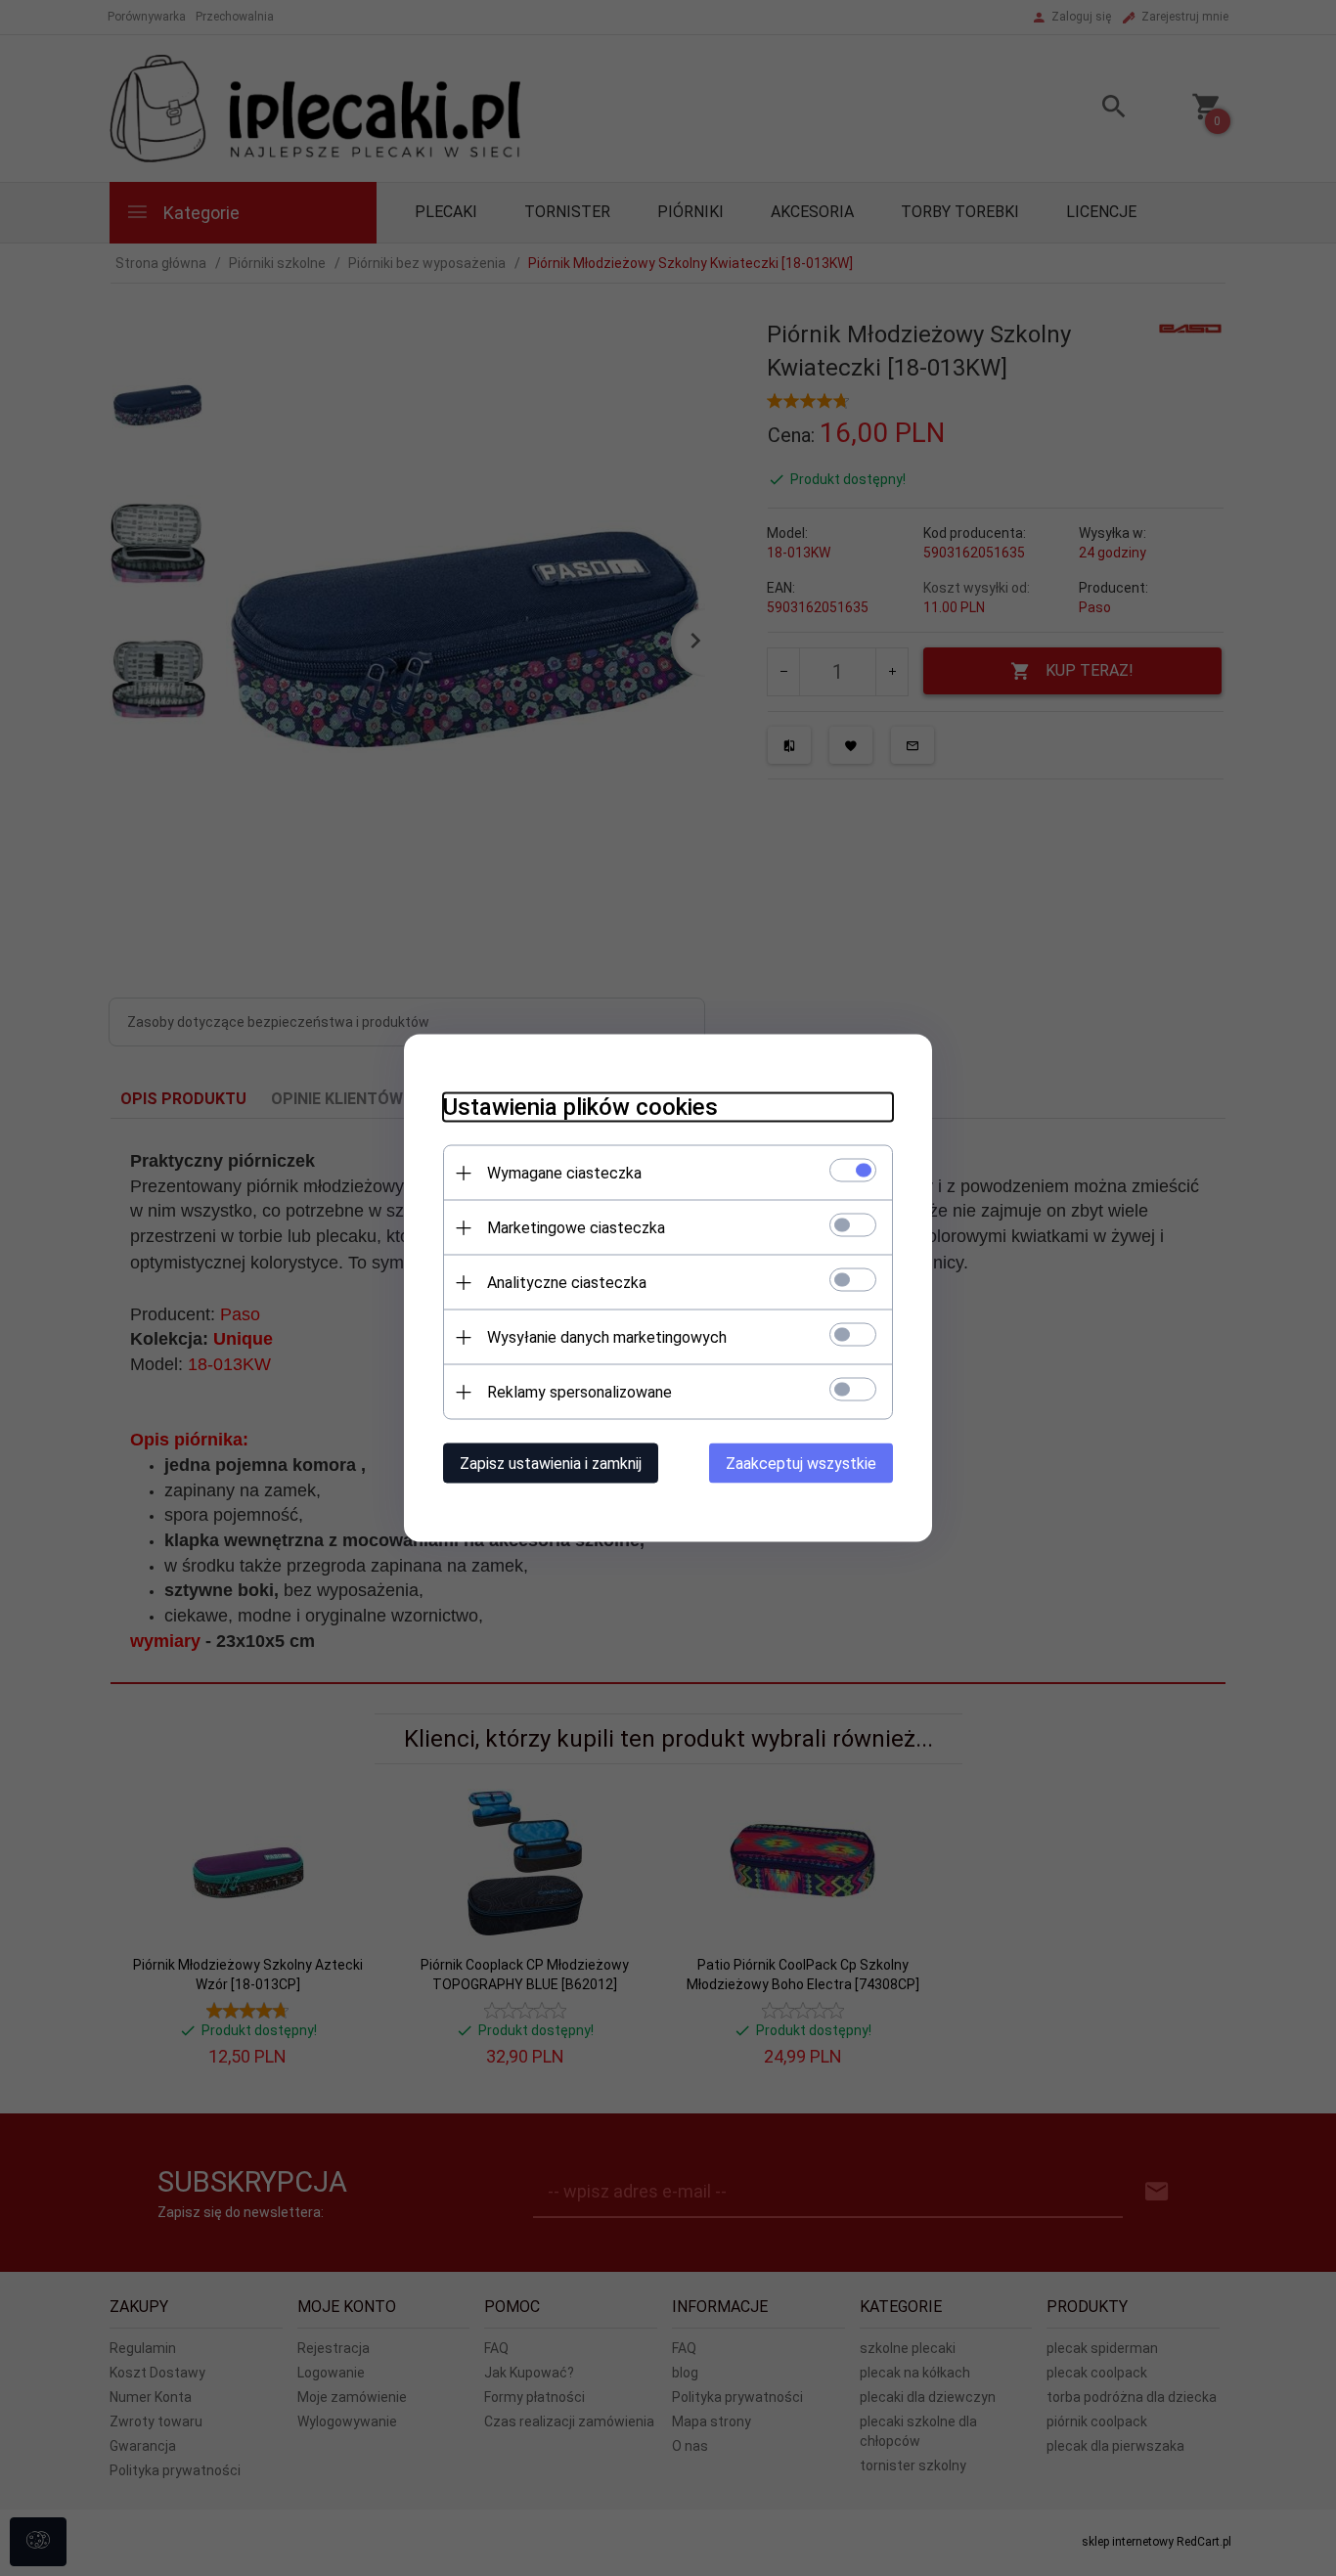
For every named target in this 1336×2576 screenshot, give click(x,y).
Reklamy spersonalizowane (579, 1392)
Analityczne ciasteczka (567, 1283)
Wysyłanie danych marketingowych (607, 1337)
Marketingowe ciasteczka (576, 1228)
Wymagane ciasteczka (564, 1173)
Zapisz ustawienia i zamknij (551, 1464)
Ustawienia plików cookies (580, 1107)
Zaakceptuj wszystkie (801, 1464)
